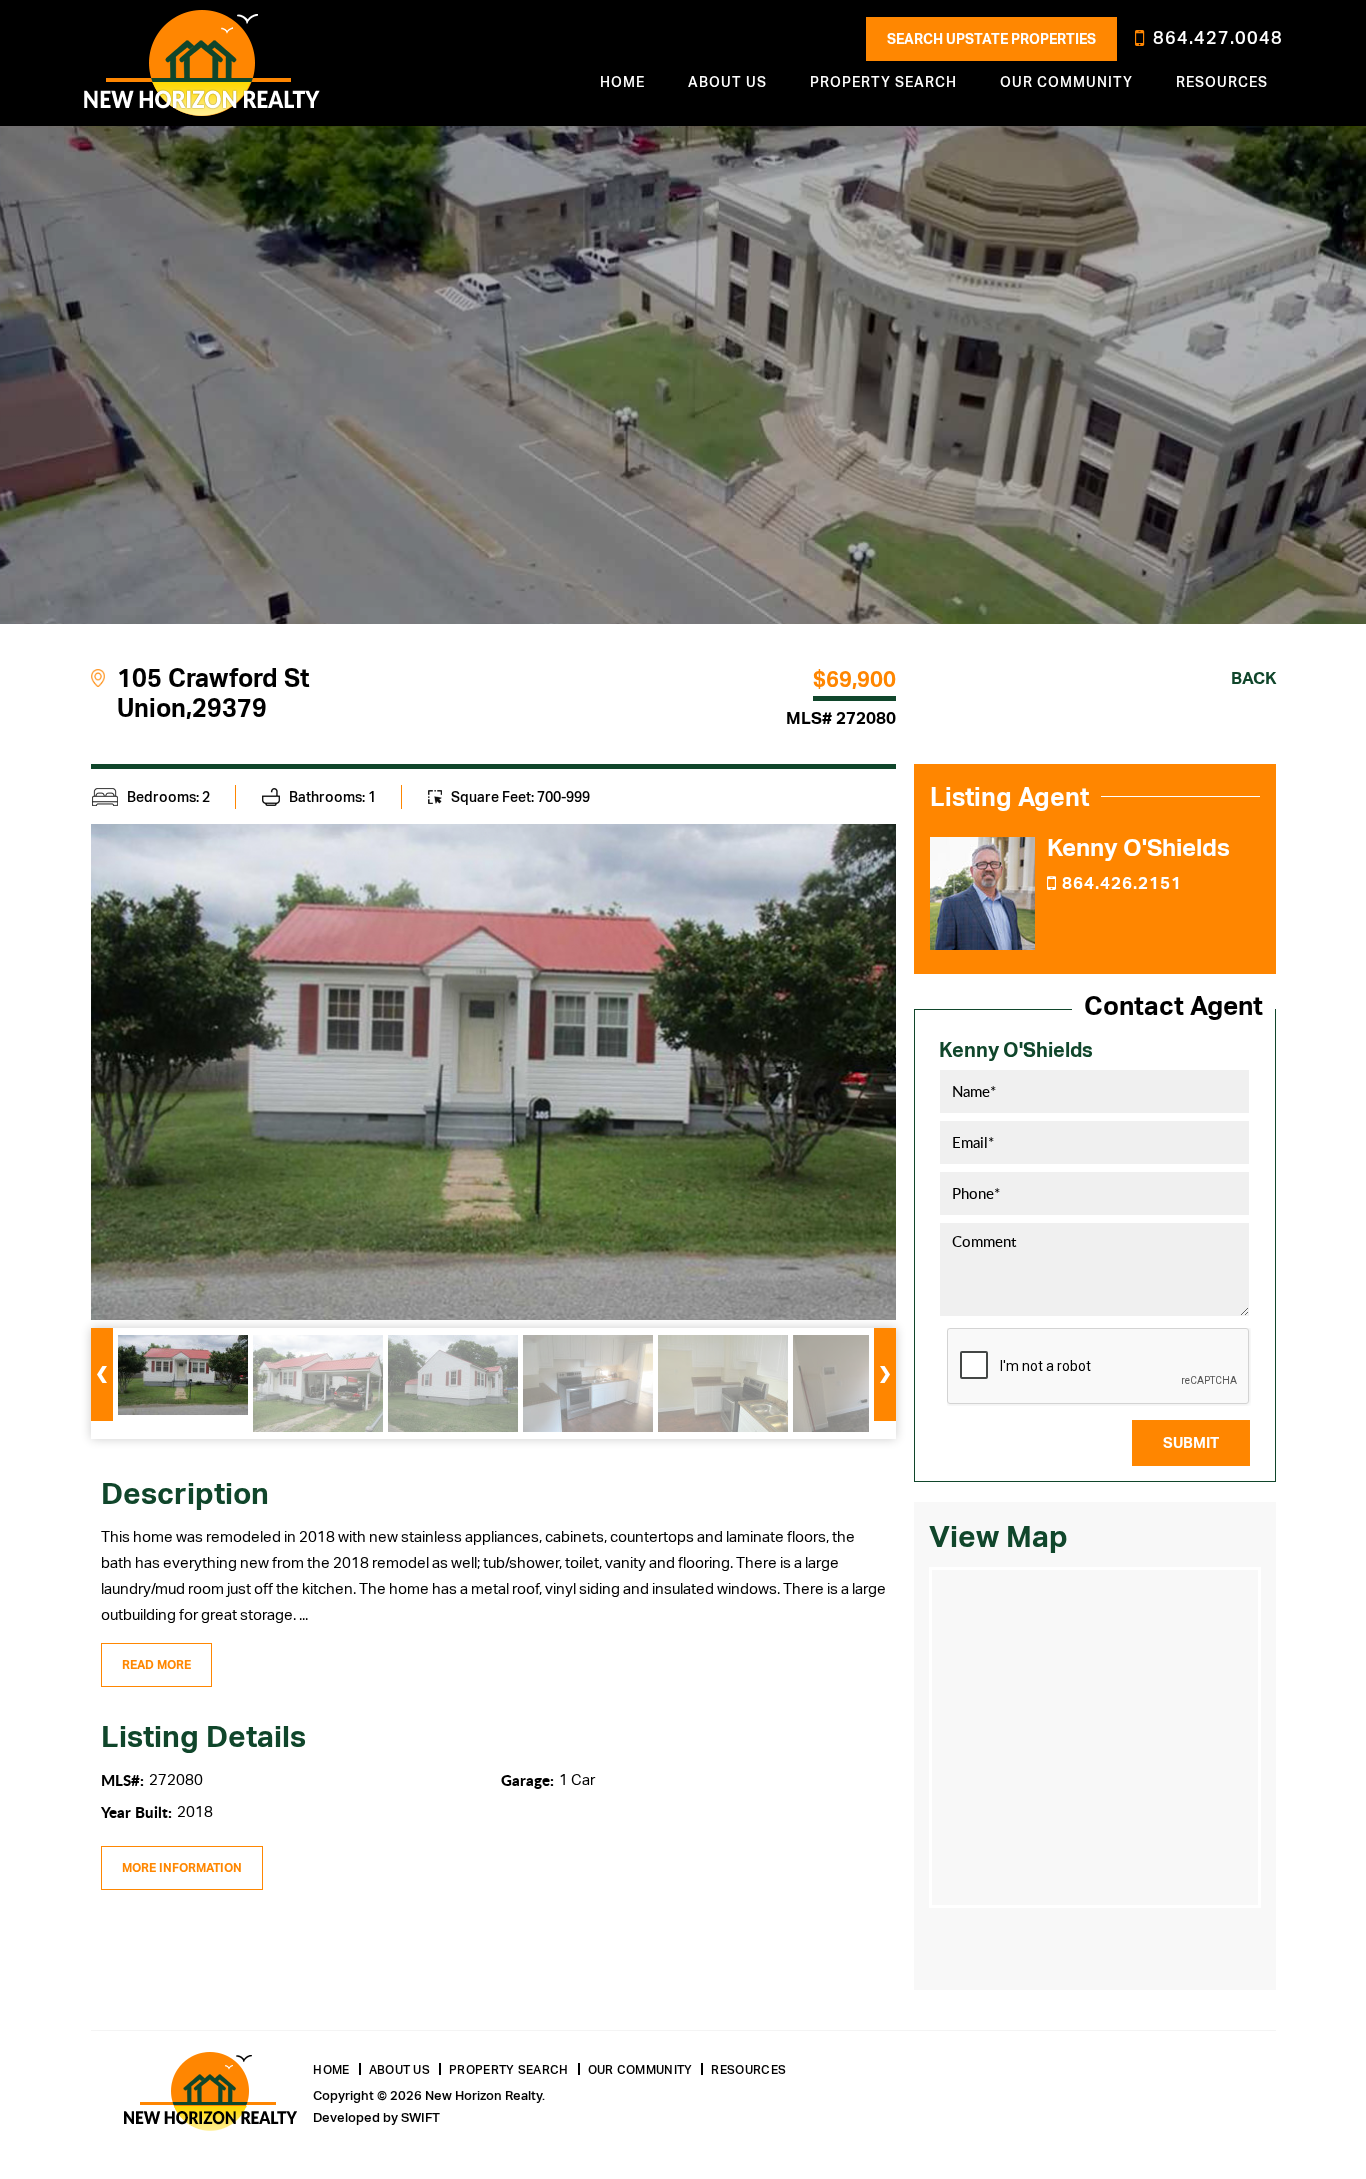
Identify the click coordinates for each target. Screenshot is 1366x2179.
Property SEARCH (883, 82)
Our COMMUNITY (1066, 82)
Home (622, 82)
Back (1253, 678)
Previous (102, 1374)
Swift (420, 2117)
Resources (1222, 82)
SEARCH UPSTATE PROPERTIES (991, 39)
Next (885, 1374)
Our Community (640, 2070)
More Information (182, 1868)
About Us (399, 2070)
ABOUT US (727, 82)
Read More (156, 1665)
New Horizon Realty (202, 63)
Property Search (509, 2070)
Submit (1191, 1443)
